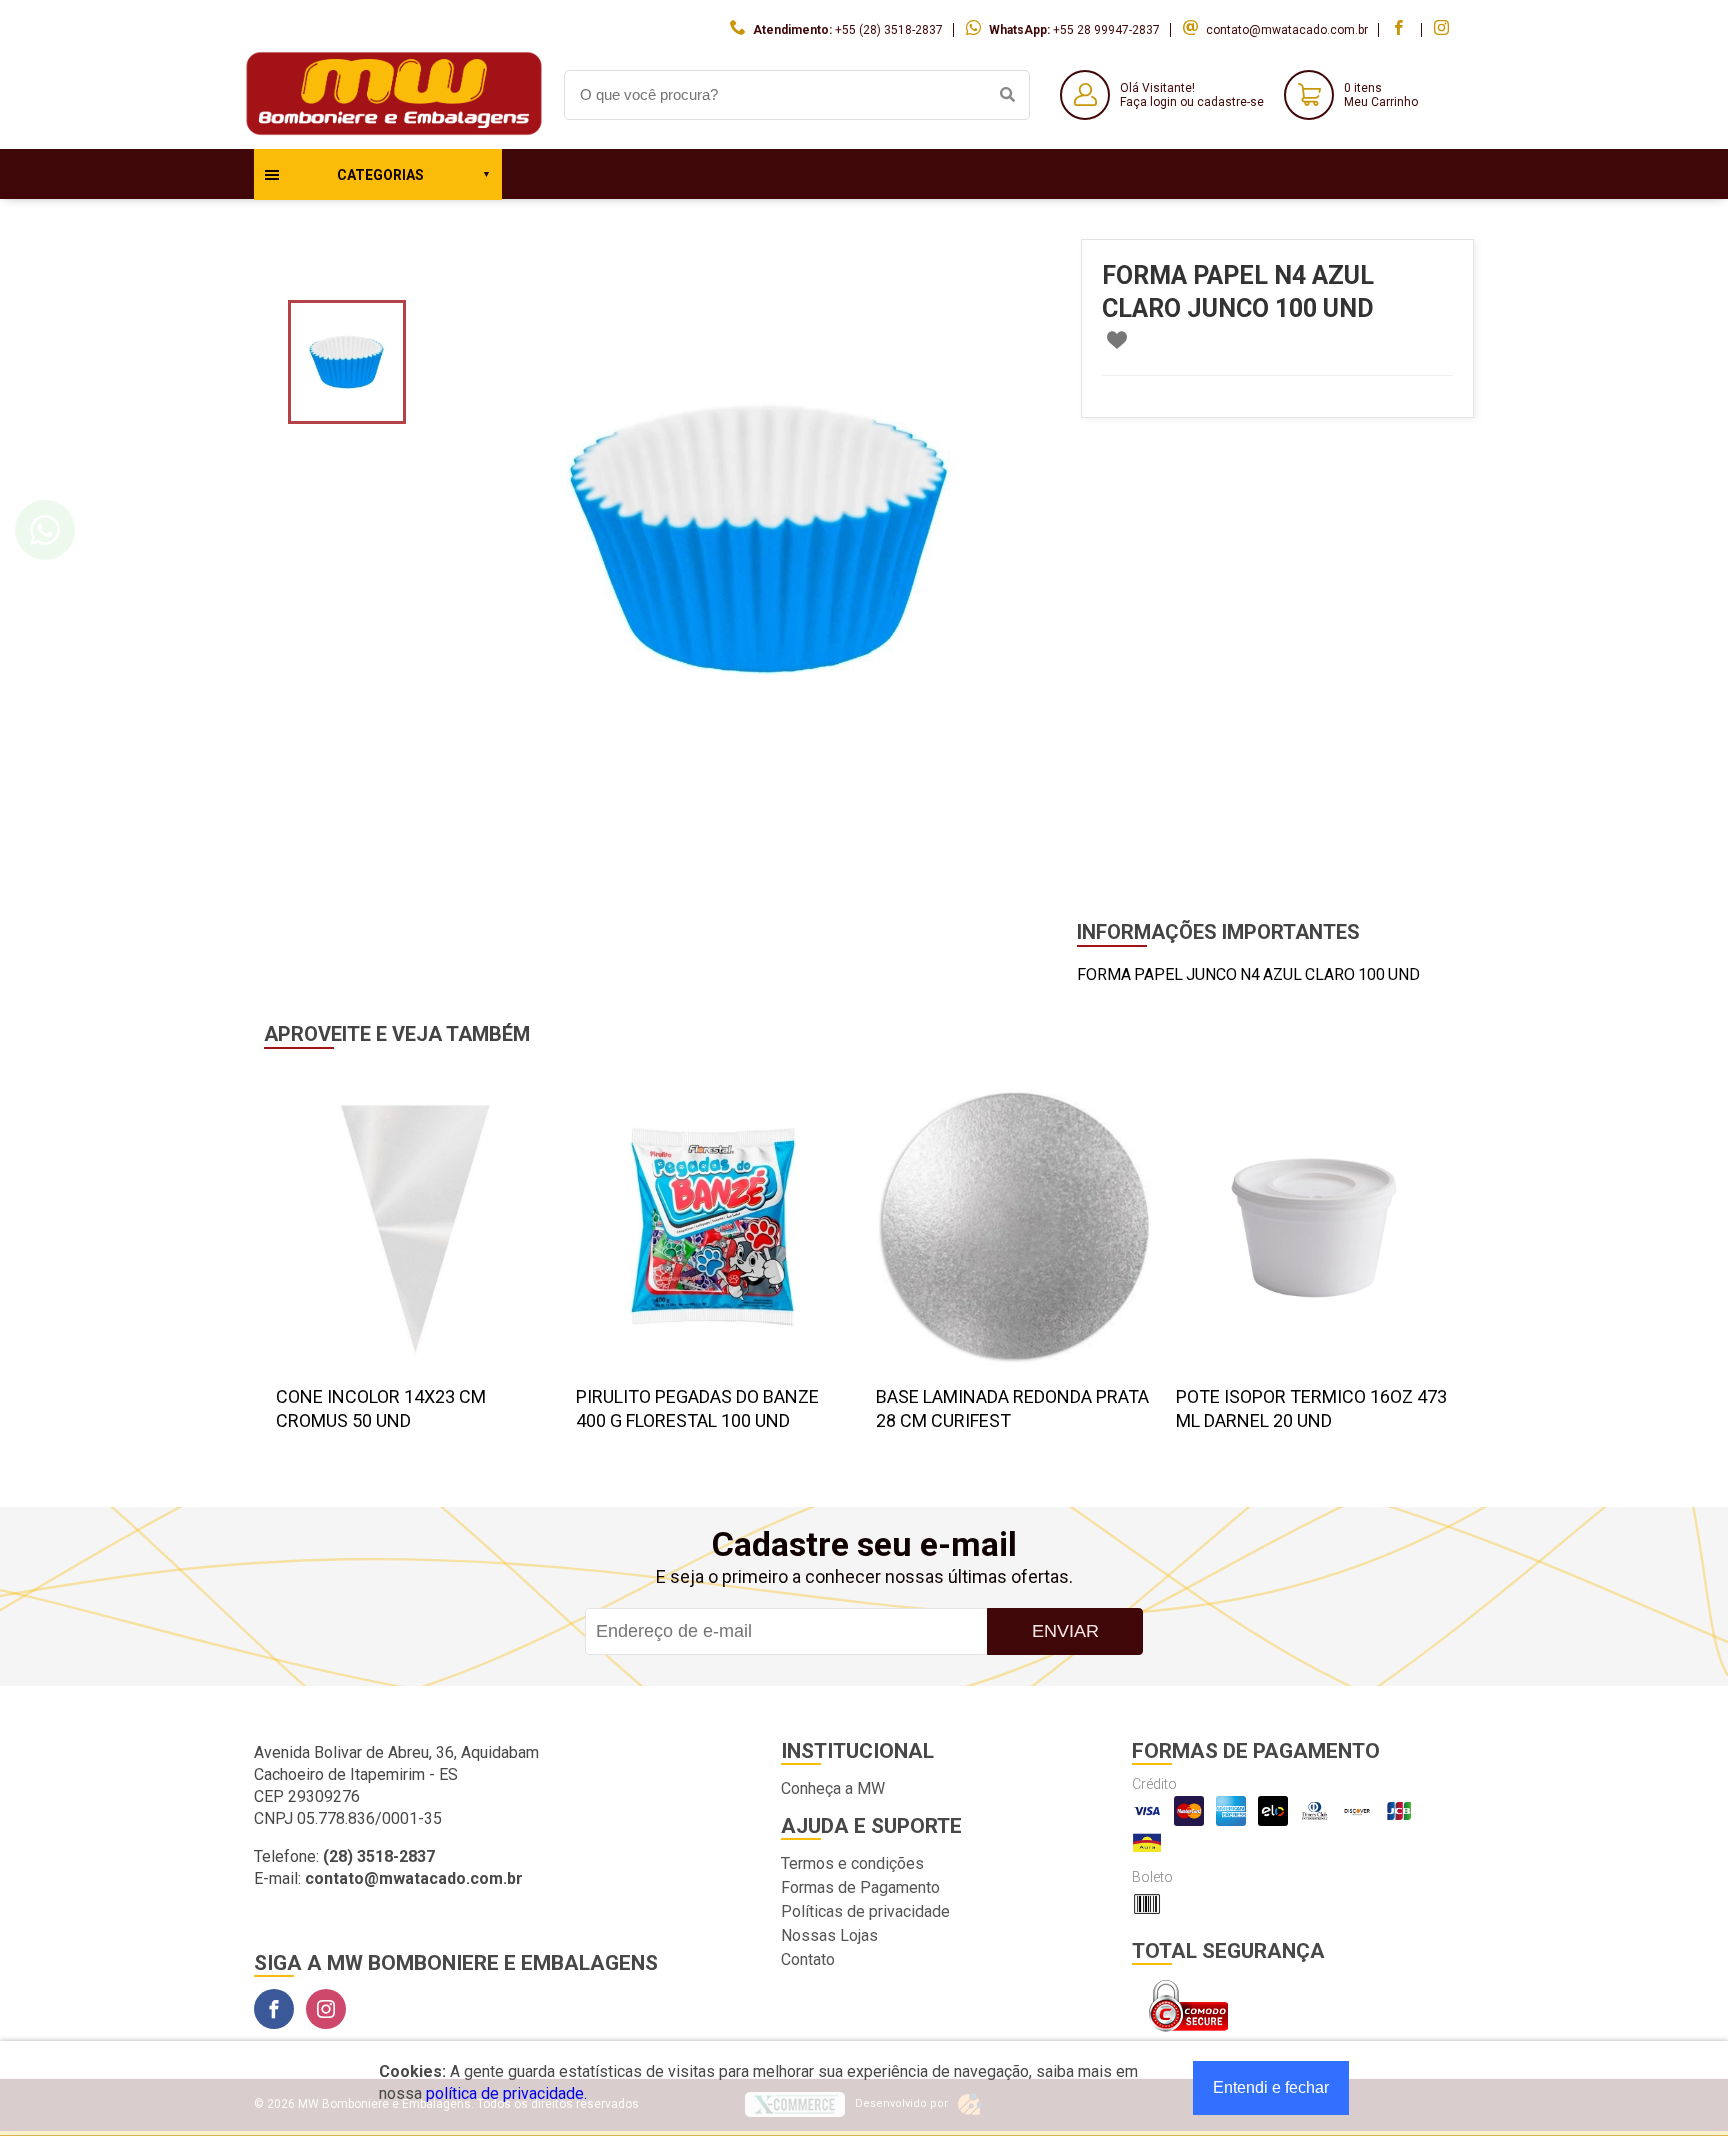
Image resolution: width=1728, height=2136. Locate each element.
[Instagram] (326, 2009)
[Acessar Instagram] (1444, 30)
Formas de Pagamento (860, 1887)
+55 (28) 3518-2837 (889, 30)
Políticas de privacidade (865, 1911)
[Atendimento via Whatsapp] (45, 530)
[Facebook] (274, 2009)
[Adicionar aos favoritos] (1117, 340)
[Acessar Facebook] (1401, 30)
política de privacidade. (506, 2093)
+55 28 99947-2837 (1106, 30)
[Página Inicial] (394, 133)
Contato (808, 1959)
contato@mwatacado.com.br (1287, 30)
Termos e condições (852, 1863)
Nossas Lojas (829, 1935)
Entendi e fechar (1271, 2087)
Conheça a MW (833, 1788)
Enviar (1065, 1631)
